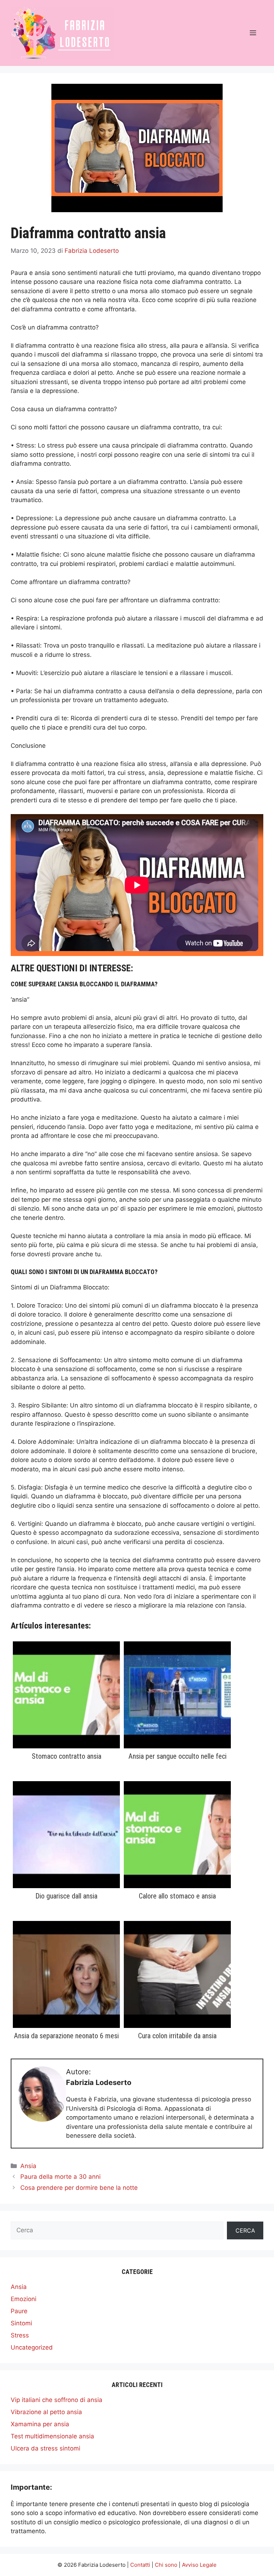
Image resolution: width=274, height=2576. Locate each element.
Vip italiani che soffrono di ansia (57, 2400)
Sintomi (21, 2323)
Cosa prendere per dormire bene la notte (79, 2188)
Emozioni (24, 2299)
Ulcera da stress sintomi (45, 2448)
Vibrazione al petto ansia (46, 2412)
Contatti (140, 2565)
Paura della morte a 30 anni (60, 2177)
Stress (20, 2335)
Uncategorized (32, 2347)
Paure (19, 2311)
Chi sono (166, 2565)
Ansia (28, 2166)
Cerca (245, 2230)
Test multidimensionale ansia (52, 2436)
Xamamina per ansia (40, 2424)
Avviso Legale (199, 2565)
